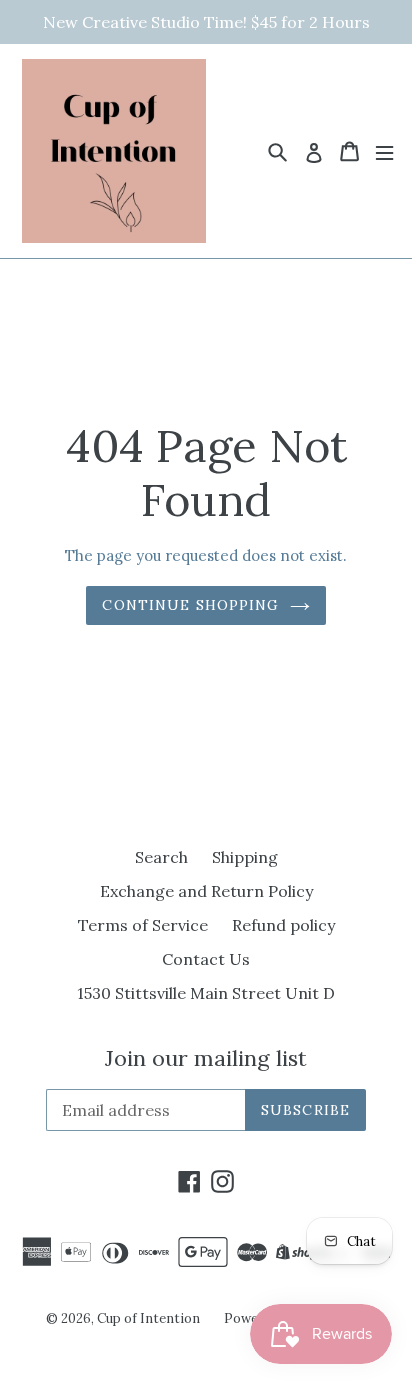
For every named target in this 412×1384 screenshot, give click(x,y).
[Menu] (384, 151)
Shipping (245, 857)
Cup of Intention (148, 1318)
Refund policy (283, 925)
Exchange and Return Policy (206, 891)
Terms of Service (143, 925)
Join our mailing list (206, 1058)
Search (161, 857)
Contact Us (206, 959)
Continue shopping (190, 605)
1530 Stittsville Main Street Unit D (206, 993)
